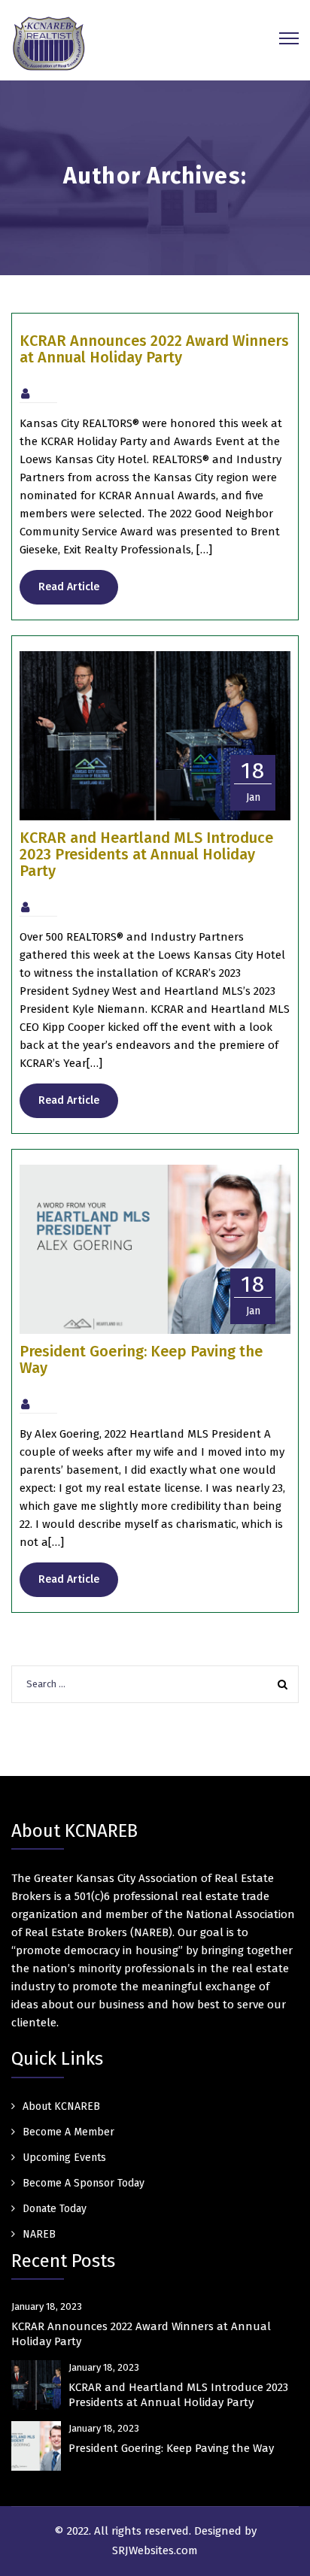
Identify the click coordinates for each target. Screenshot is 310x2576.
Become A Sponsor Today (84, 2183)
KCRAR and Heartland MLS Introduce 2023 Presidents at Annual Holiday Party (146, 854)
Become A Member (68, 2132)
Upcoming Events (64, 2158)
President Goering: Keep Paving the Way (141, 1359)
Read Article (69, 587)
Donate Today (55, 2209)
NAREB (39, 2234)
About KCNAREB (61, 2106)
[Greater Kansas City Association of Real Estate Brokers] (49, 43)
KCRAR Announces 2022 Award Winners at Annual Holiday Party (154, 349)
